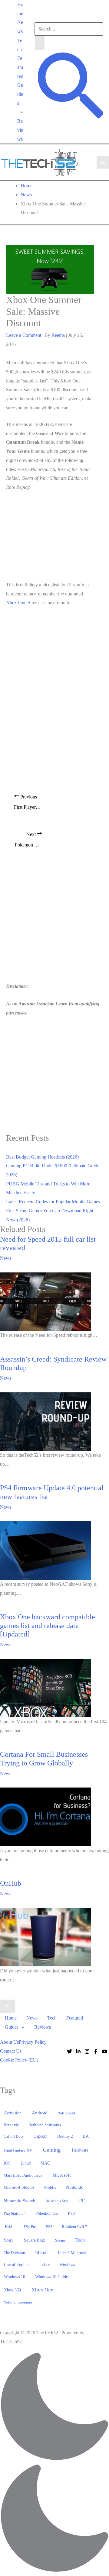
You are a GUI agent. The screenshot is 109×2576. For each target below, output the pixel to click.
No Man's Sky (57, 2201)
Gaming (52, 2150)
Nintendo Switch (20, 2201)
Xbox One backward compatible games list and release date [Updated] (48, 1626)
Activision (13, 2113)
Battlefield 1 (68, 2113)
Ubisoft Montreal (72, 2253)
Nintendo (75, 2187)
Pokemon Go (47, 2213)
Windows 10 (15, 2277)
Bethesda (11, 2125)
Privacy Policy (33, 2042)
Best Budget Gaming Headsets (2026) (42, 1157)
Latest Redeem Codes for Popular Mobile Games (53, 1202)
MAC (45, 2163)
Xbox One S (18, 603)
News (20, 27)
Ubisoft (41, 2252)
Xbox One (42, 2290)
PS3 (71, 2213)
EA (86, 2136)
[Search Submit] (40, 43)
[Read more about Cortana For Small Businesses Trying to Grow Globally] (45, 1816)
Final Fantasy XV (18, 2150)
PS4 (9, 2226)
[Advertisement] (51, 537)
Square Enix (35, 2240)
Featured (20, 67)
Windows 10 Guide (51, 2277)
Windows (67, 2265)
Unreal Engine (16, 2265)
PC (82, 2201)
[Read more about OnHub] (45, 1937)
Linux (26, 2163)
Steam (60, 2240)
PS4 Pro (30, 2227)
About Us (9, 2042)
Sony (9, 2240)
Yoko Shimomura (18, 2302)
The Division (14, 2253)
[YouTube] (105, 2051)
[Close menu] (8, 2007)
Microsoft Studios (19, 2187)
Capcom (41, 2136)
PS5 (49, 2227)
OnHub (11, 1883)
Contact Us (11, 2051)
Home (20, 9)
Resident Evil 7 (74, 2227)
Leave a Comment (24, 335)
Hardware (80, 2150)
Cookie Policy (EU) (19, 2060)
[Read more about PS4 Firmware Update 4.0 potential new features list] (45, 1550)
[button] (20, 112)
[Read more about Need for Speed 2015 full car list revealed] (45, 1301)
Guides (20, 94)
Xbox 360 (12, 2290)
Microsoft (61, 2175)
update (44, 2265)
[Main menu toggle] (103, 162)
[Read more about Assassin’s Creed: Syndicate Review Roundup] (45, 1421)
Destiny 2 (65, 2136)
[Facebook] (96, 2051)
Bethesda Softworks (45, 2125)
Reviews (20, 130)
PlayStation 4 (15, 2213)
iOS (7, 2163)
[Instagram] (87, 2051)
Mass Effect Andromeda (23, 2175)
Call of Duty (14, 2136)
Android (40, 2113)
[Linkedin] (78, 2051)
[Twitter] (69, 2051)
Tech (20, 45)
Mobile (50, 2187)
